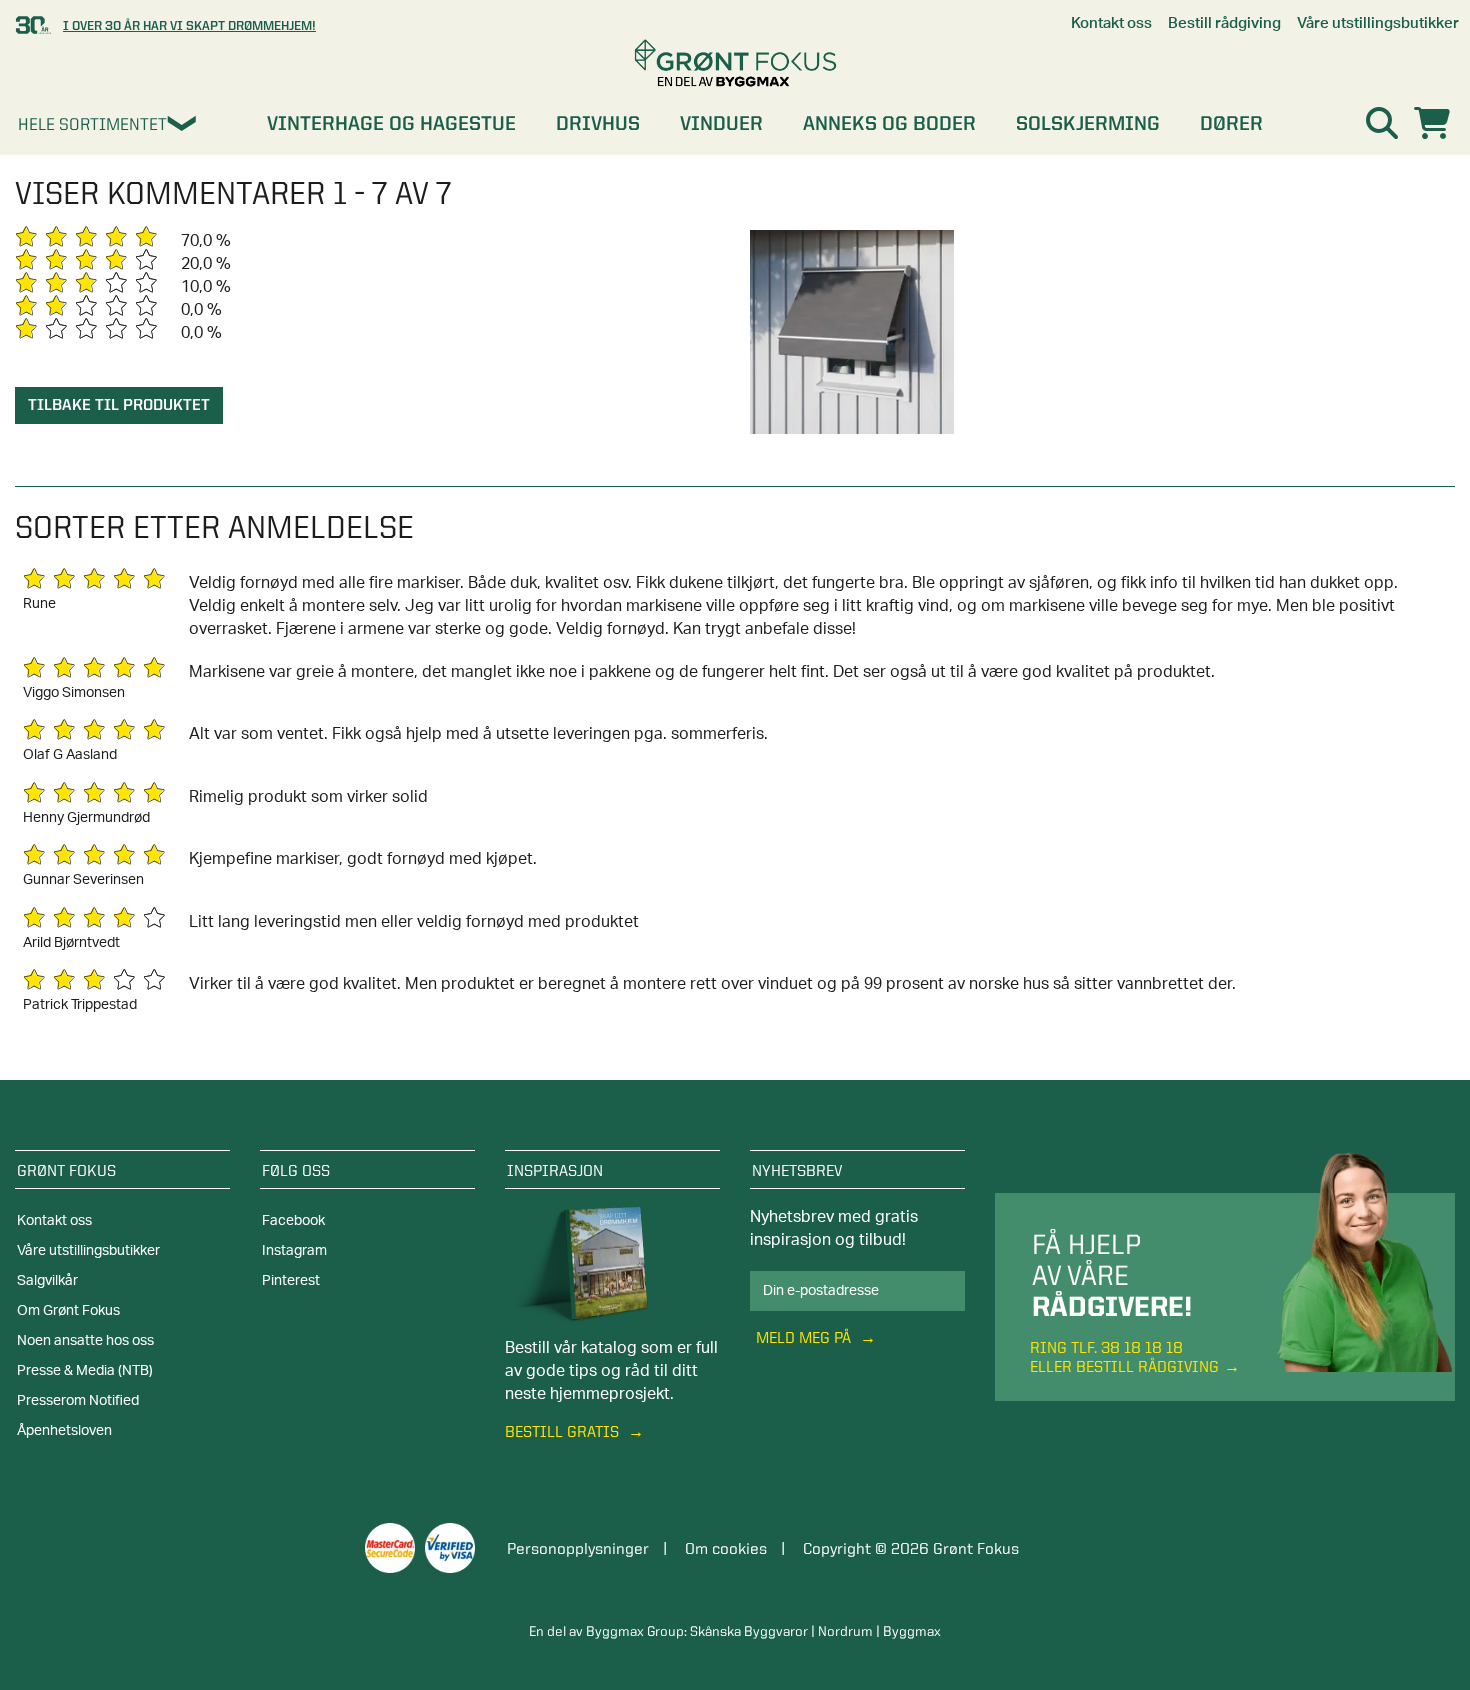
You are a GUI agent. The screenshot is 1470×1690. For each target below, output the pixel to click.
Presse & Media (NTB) (85, 1371)
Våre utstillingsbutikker (88, 1251)
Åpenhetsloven (64, 1431)
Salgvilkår (47, 1281)
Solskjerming (1088, 123)
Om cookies (726, 1548)
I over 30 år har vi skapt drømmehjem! (189, 25)
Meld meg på (805, 1337)
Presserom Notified (78, 1401)
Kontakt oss (54, 1221)
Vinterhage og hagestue (391, 123)
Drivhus (598, 123)
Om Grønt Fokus (68, 1311)
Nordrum (845, 1631)
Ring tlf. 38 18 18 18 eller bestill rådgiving (1124, 1357)
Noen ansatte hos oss (85, 1341)
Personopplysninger (578, 1548)
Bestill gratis (564, 1431)
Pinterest (291, 1281)
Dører (1231, 123)
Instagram (294, 1251)
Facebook (293, 1221)
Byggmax (912, 1631)
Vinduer (721, 123)
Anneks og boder (889, 123)
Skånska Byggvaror (749, 1631)
